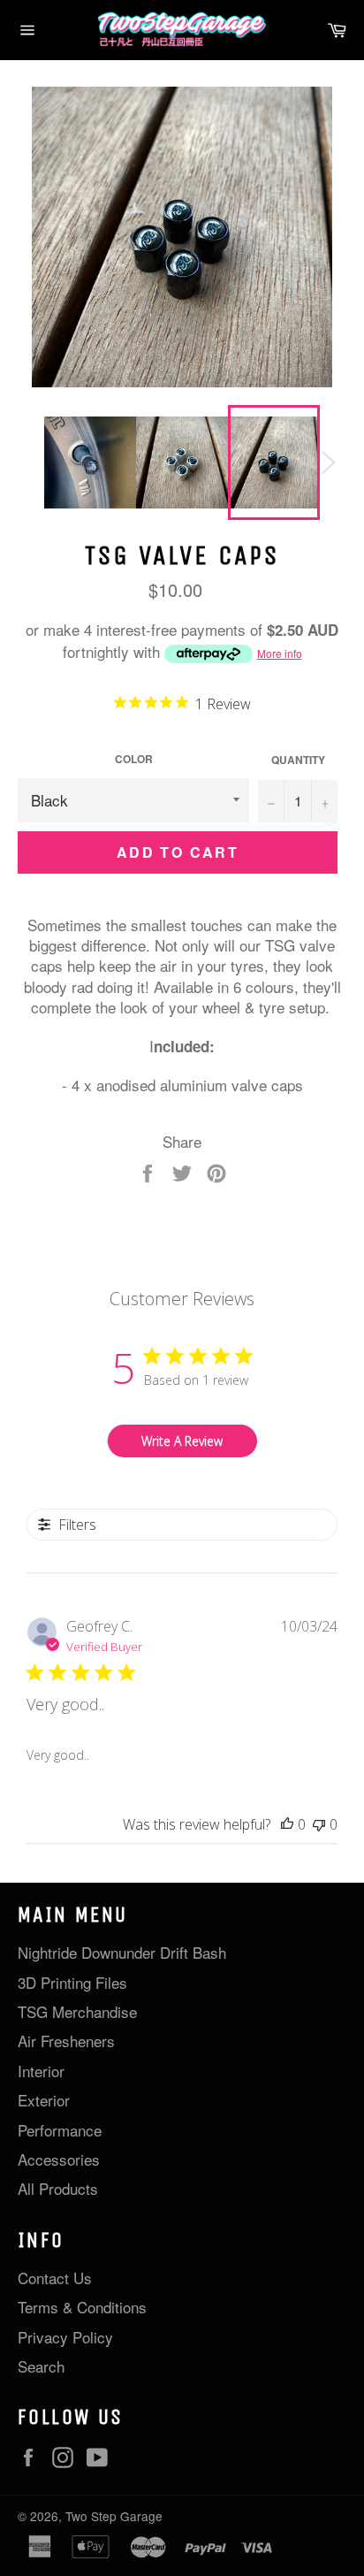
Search (41, 2366)
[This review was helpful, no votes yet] (287, 1824)
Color (134, 760)
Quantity (298, 761)
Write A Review (182, 1441)
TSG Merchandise (77, 2011)
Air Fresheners (66, 2041)
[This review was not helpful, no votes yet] (319, 1824)
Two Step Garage (114, 2516)
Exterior (44, 2100)
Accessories (59, 2159)
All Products (58, 2188)
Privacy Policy (65, 2337)
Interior (41, 2071)
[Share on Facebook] (150, 1171)
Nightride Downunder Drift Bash (122, 1952)
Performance (60, 2130)
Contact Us (55, 2278)
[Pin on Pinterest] (216, 1171)
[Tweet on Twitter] (184, 1171)
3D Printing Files (72, 1982)
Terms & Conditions (82, 2307)
